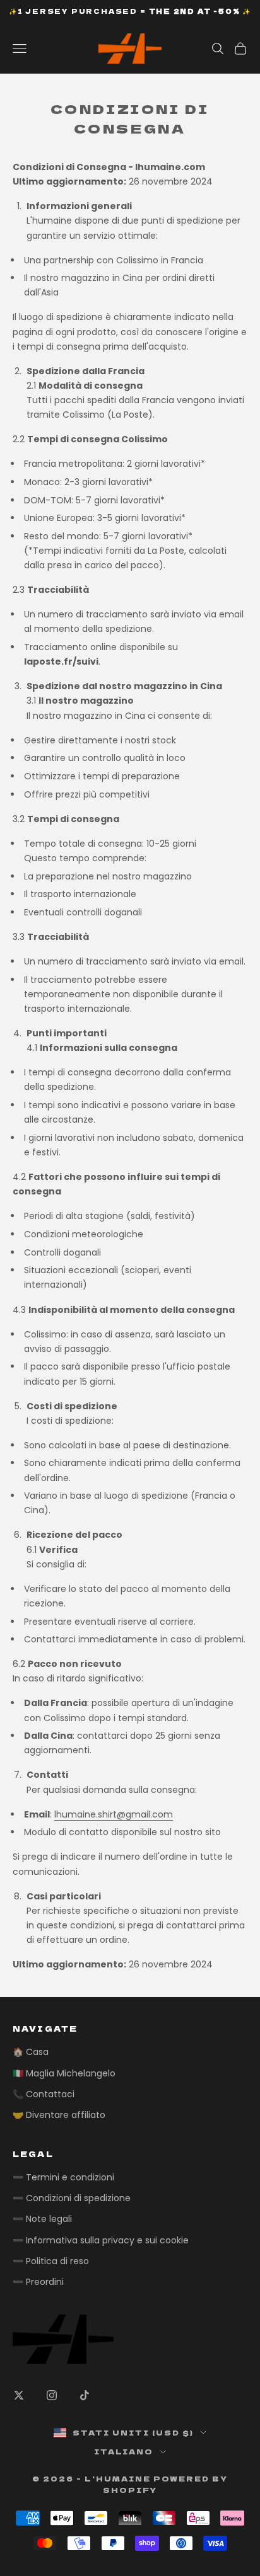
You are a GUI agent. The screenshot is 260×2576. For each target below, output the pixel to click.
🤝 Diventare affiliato (59, 2115)
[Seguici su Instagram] (52, 2395)
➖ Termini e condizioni (63, 2177)
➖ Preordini (38, 2282)
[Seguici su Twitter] (19, 2395)
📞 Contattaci (44, 2094)
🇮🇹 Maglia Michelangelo (64, 2073)
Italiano (124, 2451)
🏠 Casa (31, 2052)
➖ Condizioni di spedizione (72, 2198)
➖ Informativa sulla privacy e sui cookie (101, 2240)
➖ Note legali (42, 2219)
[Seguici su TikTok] (85, 2395)
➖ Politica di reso (51, 2261)
